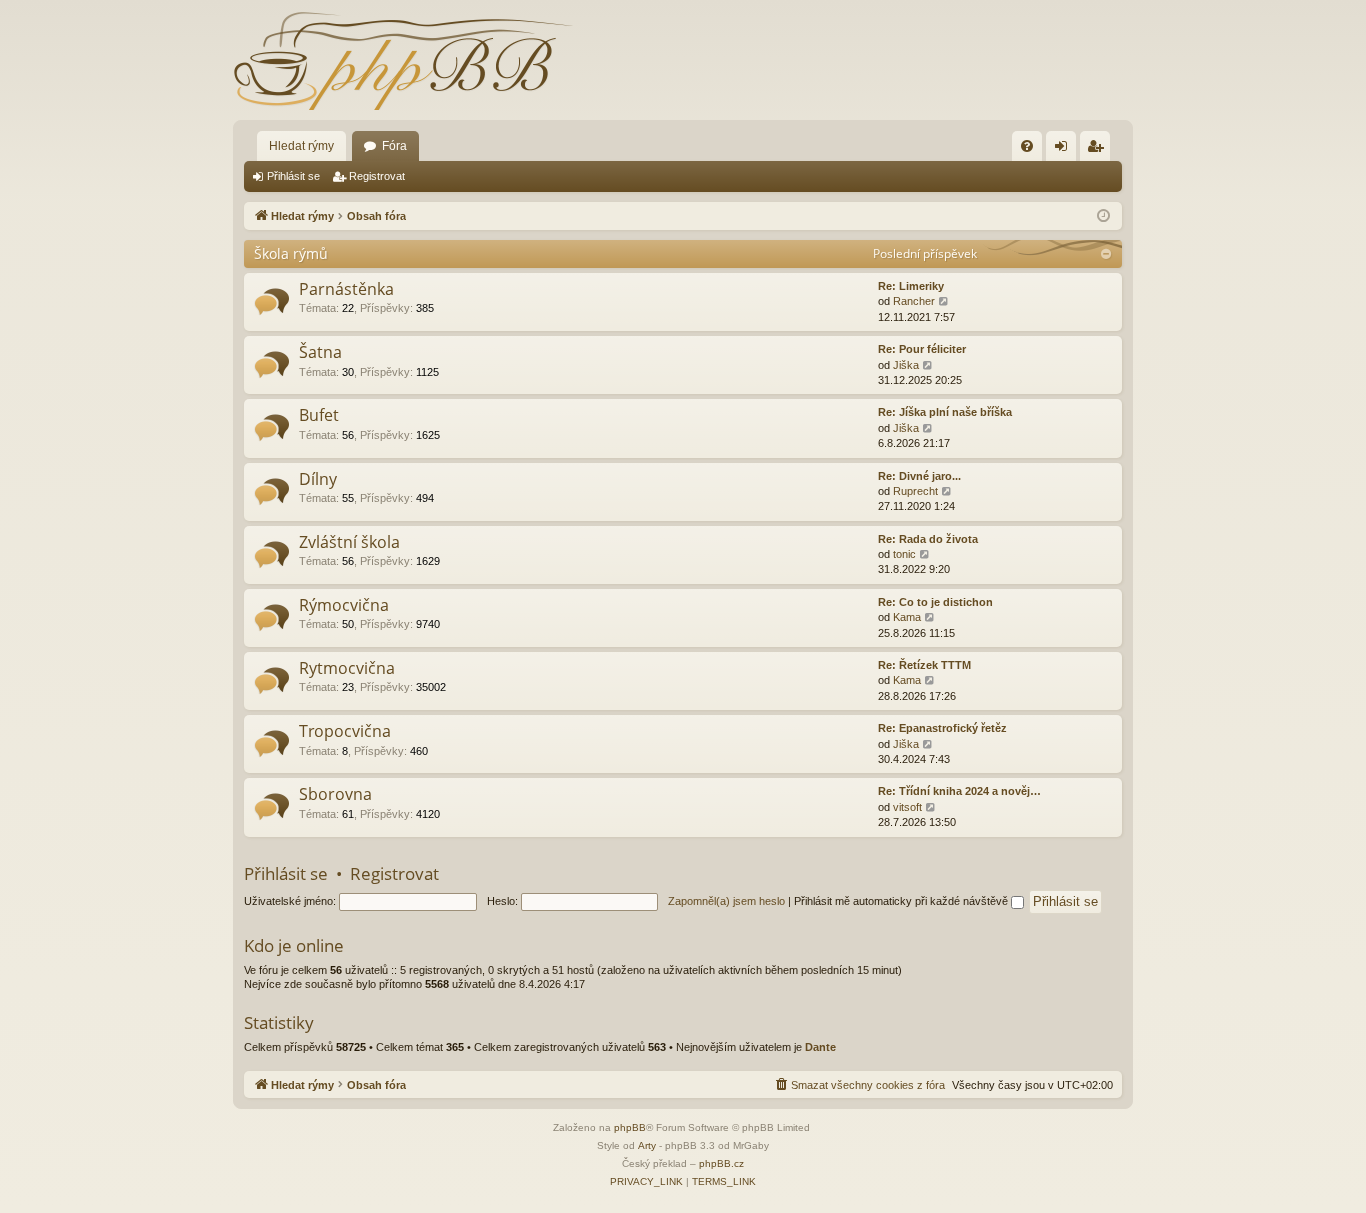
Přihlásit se (293, 176)
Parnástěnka (346, 289)
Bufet (319, 415)
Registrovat (377, 176)
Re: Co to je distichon (935, 602)
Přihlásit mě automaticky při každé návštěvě (902, 901)
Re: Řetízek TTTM (924, 665)
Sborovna (335, 794)
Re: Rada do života (928, 539)
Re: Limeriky (911, 286)
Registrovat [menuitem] (1099, 150)
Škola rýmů (291, 253)
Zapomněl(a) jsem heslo (726, 901)
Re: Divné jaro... (919, 476)
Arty (647, 1145)
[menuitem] (1027, 146)
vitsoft (907, 807)
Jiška (906, 365)
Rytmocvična (347, 668)
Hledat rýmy (301, 146)
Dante (820, 1047)
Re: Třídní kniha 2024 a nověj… (959, 791)
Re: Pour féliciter (922, 349)
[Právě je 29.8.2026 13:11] (1103, 216)
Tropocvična (345, 731)
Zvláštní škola (349, 542)
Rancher (914, 301)
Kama (907, 617)
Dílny (318, 479)
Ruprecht (915, 491)
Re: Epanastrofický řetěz (942, 728)
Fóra (394, 146)
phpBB (630, 1127)
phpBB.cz (721, 1163)
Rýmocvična (344, 605)
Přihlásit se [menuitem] (1065, 150)
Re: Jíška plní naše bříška (945, 412)
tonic (904, 554)
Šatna (320, 352)
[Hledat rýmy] (403, 60)
